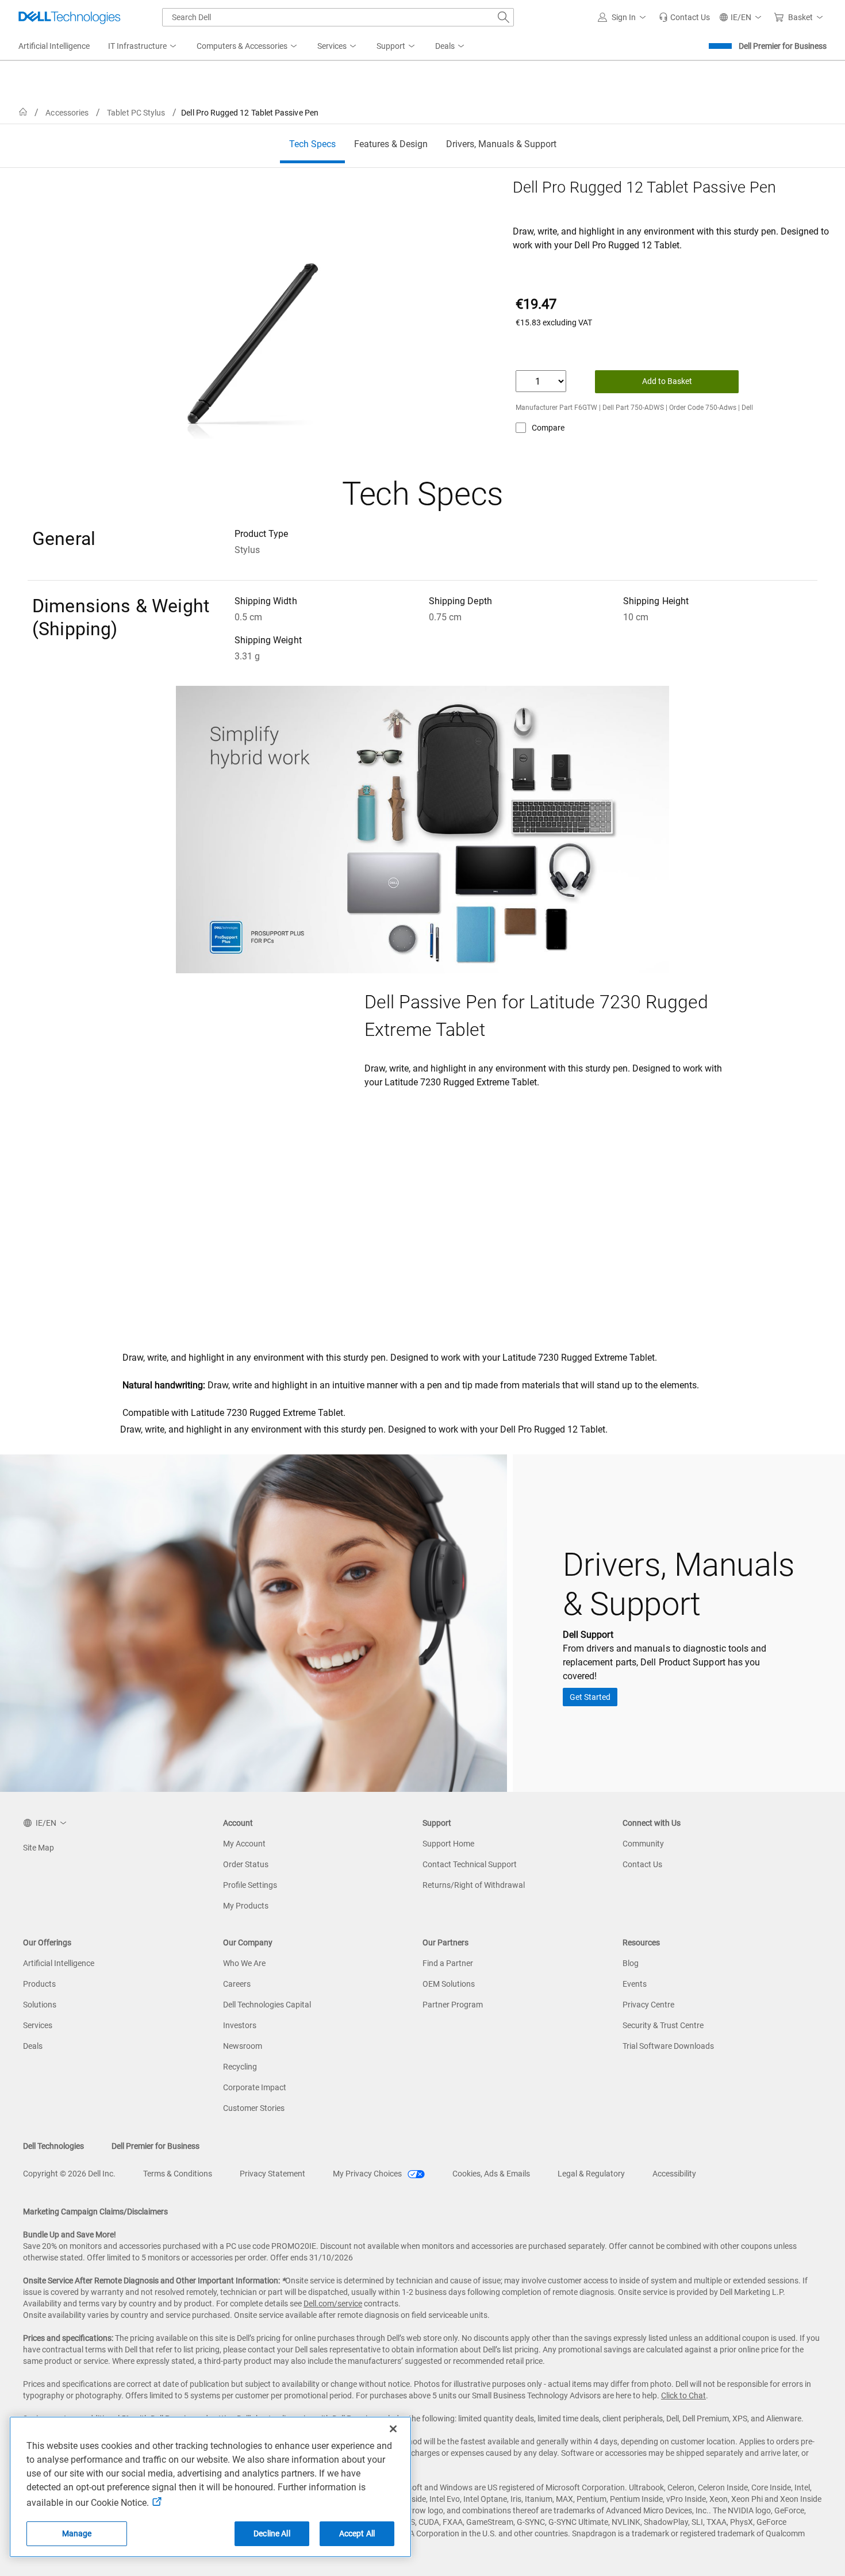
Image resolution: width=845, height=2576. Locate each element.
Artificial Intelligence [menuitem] (54, 46)
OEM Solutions (449, 1984)
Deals (33, 2046)
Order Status (246, 1864)
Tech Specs (312, 144)
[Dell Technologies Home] (70, 17)
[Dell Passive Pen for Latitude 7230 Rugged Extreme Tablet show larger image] (237, 1030)
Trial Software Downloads (668, 2046)
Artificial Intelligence (59, 1963)
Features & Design (391, 144)
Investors (240, 2025)
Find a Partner (448, 1963)
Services (38, 2025)
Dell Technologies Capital (267, 2005)
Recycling (240, 2067)
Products (39, 1984)
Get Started (590, 1697)
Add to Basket (667, 381)
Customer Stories (254, 2108)
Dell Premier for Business (783, 46)
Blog (631, 1963)
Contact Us (642, 1864)
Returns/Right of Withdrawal (474, 1885)
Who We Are (244, 1963)
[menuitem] (143, 47)
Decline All (272, 2533)
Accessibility (674, 2174)
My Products (246, 1906)
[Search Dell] (504, 17)
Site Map (39, 1848)
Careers (237, 1984)
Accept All (357, 2533)
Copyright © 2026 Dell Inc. (69, 2174)
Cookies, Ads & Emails (491, 2174)
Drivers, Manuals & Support (501, 144)
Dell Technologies (53, 2146)
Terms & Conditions (178, 2174)
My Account (244, 1844)
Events (635, 1984)
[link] (684, 17)
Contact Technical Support (470, 1864)
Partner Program (453, 2005)
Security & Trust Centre (663, 2025)
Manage (77, 2533)
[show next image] (713, 1218)
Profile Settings (250, 1885)
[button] (624, 17)
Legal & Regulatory (591, 2174)
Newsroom (243, 2046)
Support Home (448, 1844)
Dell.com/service (333, 2304)
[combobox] (338, 17)
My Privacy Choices (368, 2174)
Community (643, 1844)
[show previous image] (133, 1218)
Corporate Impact (255, 2087)
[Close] (393, 2429)
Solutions (40, 2005)
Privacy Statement (272, 2174)
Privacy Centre (648, 2005)
